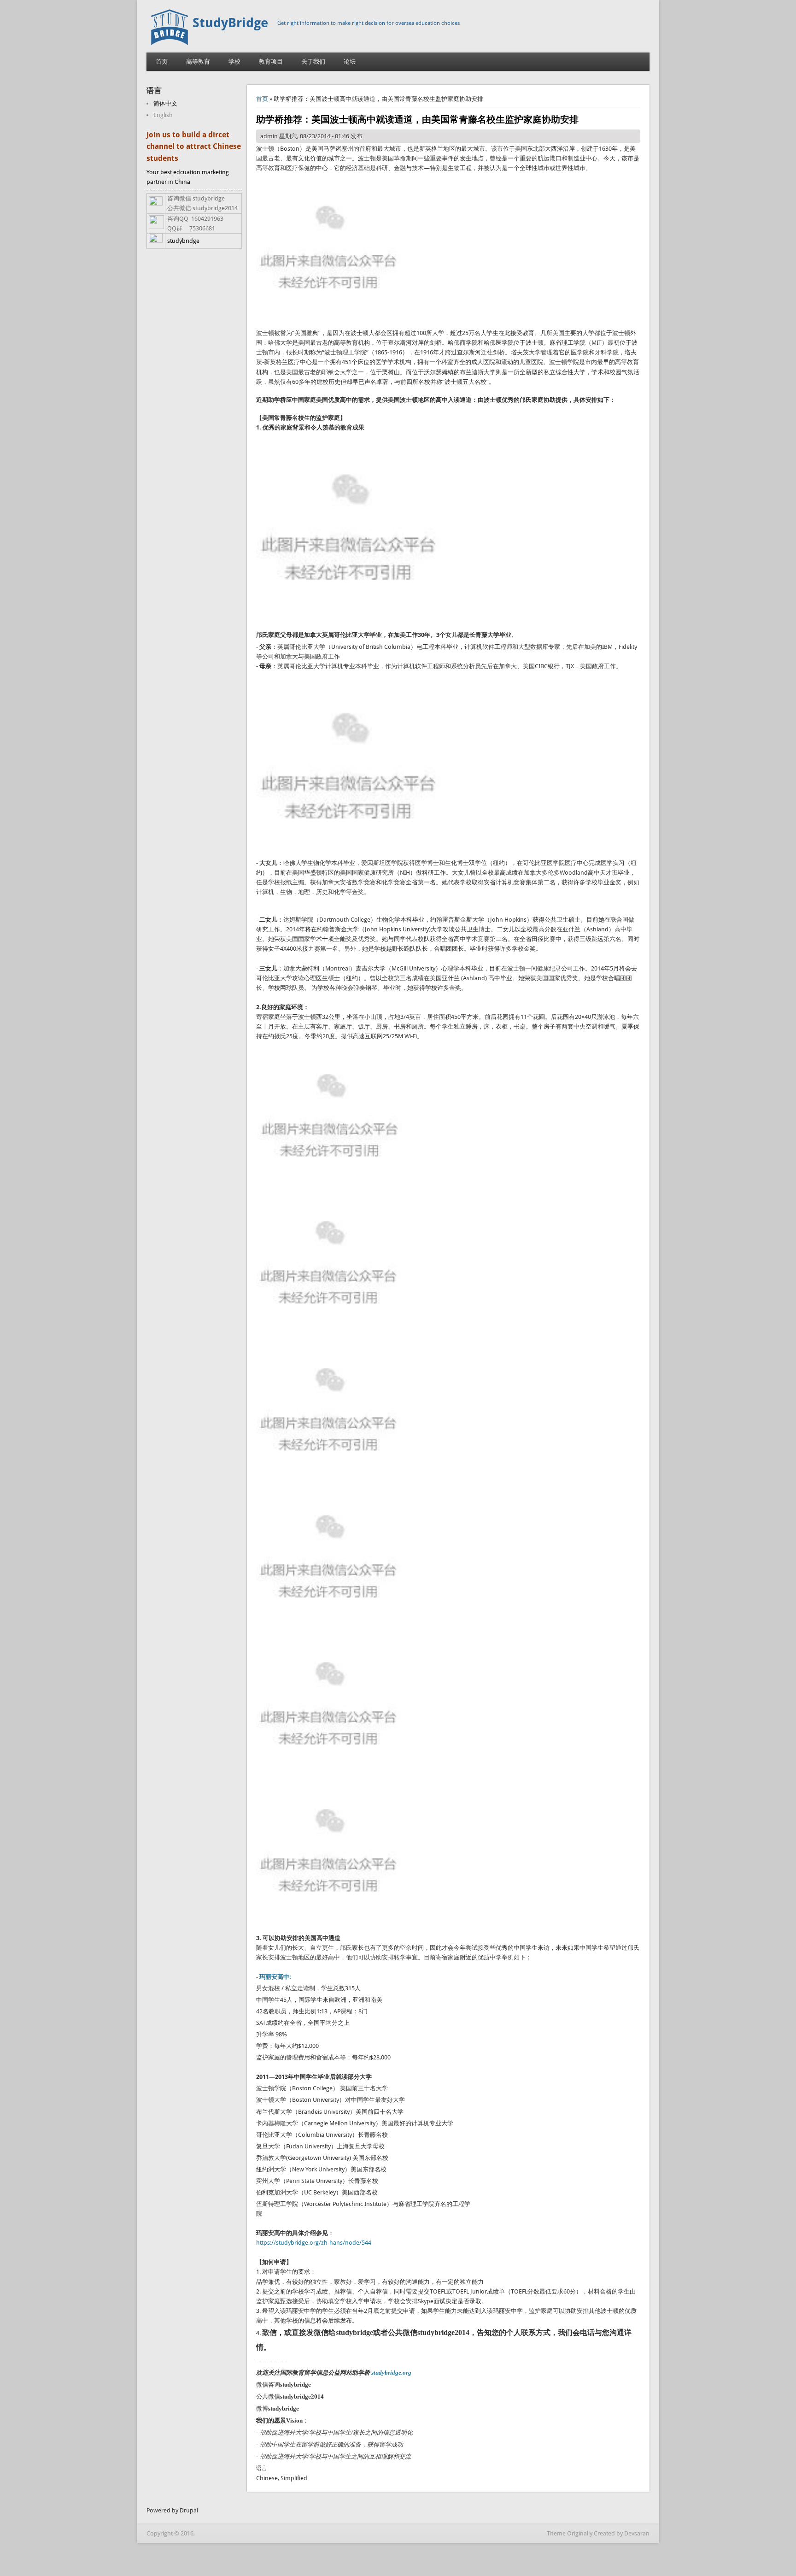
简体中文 (165, 103)
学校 (234, 62)
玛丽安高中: (275, 1977)
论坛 (350, 62)
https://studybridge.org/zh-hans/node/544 (314, 2243)
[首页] (170, 43)
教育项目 (271, 62)
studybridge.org (391, 2373)
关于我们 (313, 62)
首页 (162, 62)
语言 (262, 2468)
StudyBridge (230, 23)
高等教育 (198, 62)
